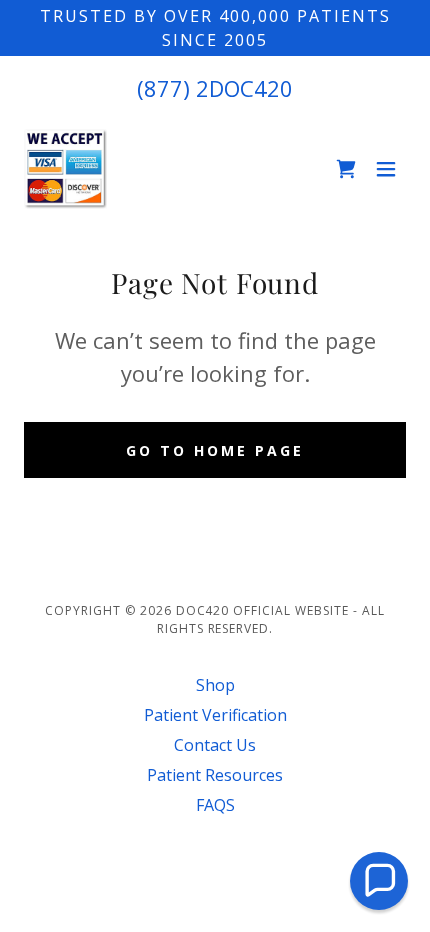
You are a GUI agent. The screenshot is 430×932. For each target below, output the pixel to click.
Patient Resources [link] (215, 775)
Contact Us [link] (215, 745)
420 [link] (273, 88)
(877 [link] (160, 88)
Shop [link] (215, 685)
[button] (386, 169)
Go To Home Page (215, 450)
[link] (65, 169)
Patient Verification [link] (215, 715)
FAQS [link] (215, 805)
